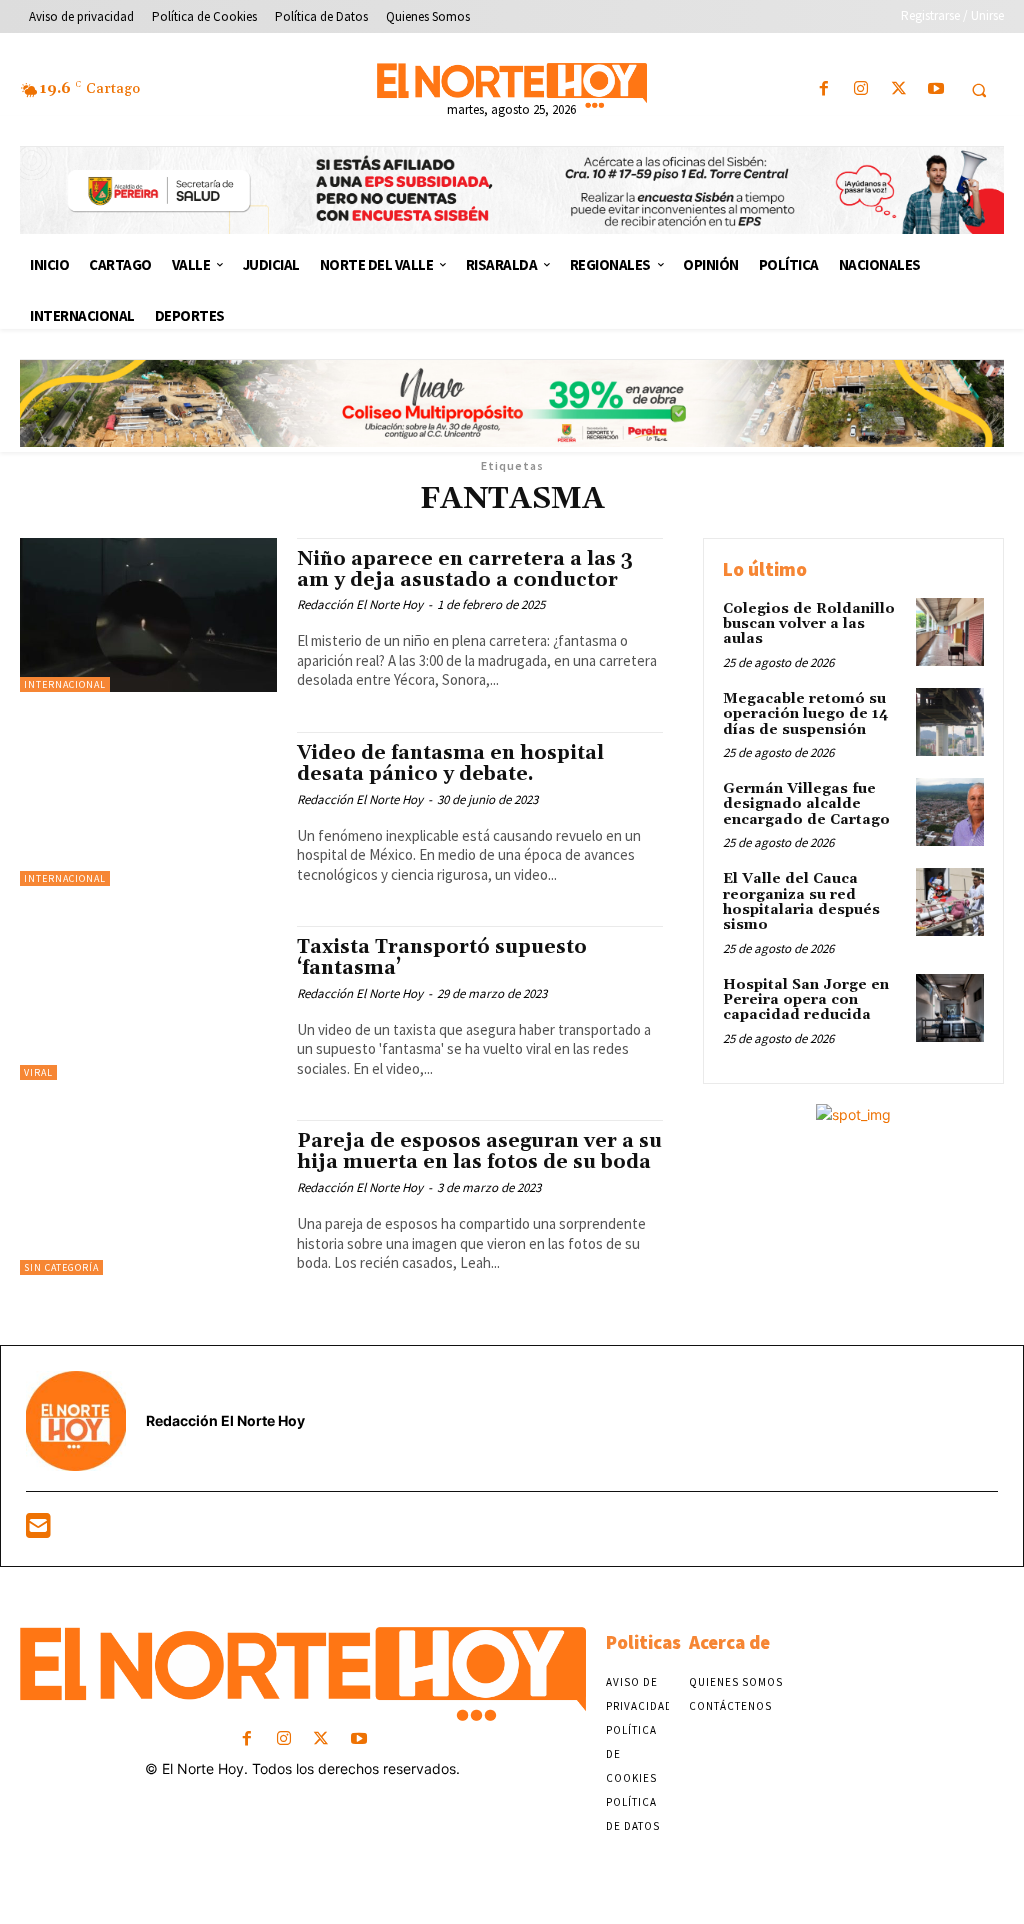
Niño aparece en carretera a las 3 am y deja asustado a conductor (465, 569)
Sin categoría (61, 1267)
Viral (38, 1072)
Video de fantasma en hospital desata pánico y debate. (450, 763)
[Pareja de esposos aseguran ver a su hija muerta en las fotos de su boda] (148, 1197)
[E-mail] (38, 1530)
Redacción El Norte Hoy (360, 604)
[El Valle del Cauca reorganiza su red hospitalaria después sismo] (950, 902)
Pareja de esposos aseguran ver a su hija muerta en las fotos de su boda (479, 1151)
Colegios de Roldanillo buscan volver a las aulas (809, 624)
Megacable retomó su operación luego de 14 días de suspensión (806, 714)
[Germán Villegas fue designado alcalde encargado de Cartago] (950, 812)
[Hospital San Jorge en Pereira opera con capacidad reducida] (950, 1008)
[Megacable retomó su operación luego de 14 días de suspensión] (950, 722)
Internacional (65, 684)
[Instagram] (861, 89)
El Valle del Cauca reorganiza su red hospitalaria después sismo (801, 902)
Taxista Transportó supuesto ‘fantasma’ (442, 957)
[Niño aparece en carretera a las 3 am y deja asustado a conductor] (148, 615)
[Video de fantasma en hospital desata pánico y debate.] (148, 809)
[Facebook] (824, 89)
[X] (898, 89)
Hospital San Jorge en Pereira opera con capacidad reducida (806, 1000)
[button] (979, 90)
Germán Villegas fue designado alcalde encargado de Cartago (806, 804)
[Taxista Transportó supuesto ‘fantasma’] (148, 1003)
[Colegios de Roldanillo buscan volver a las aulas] (950, 632)
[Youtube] (935, 89)
